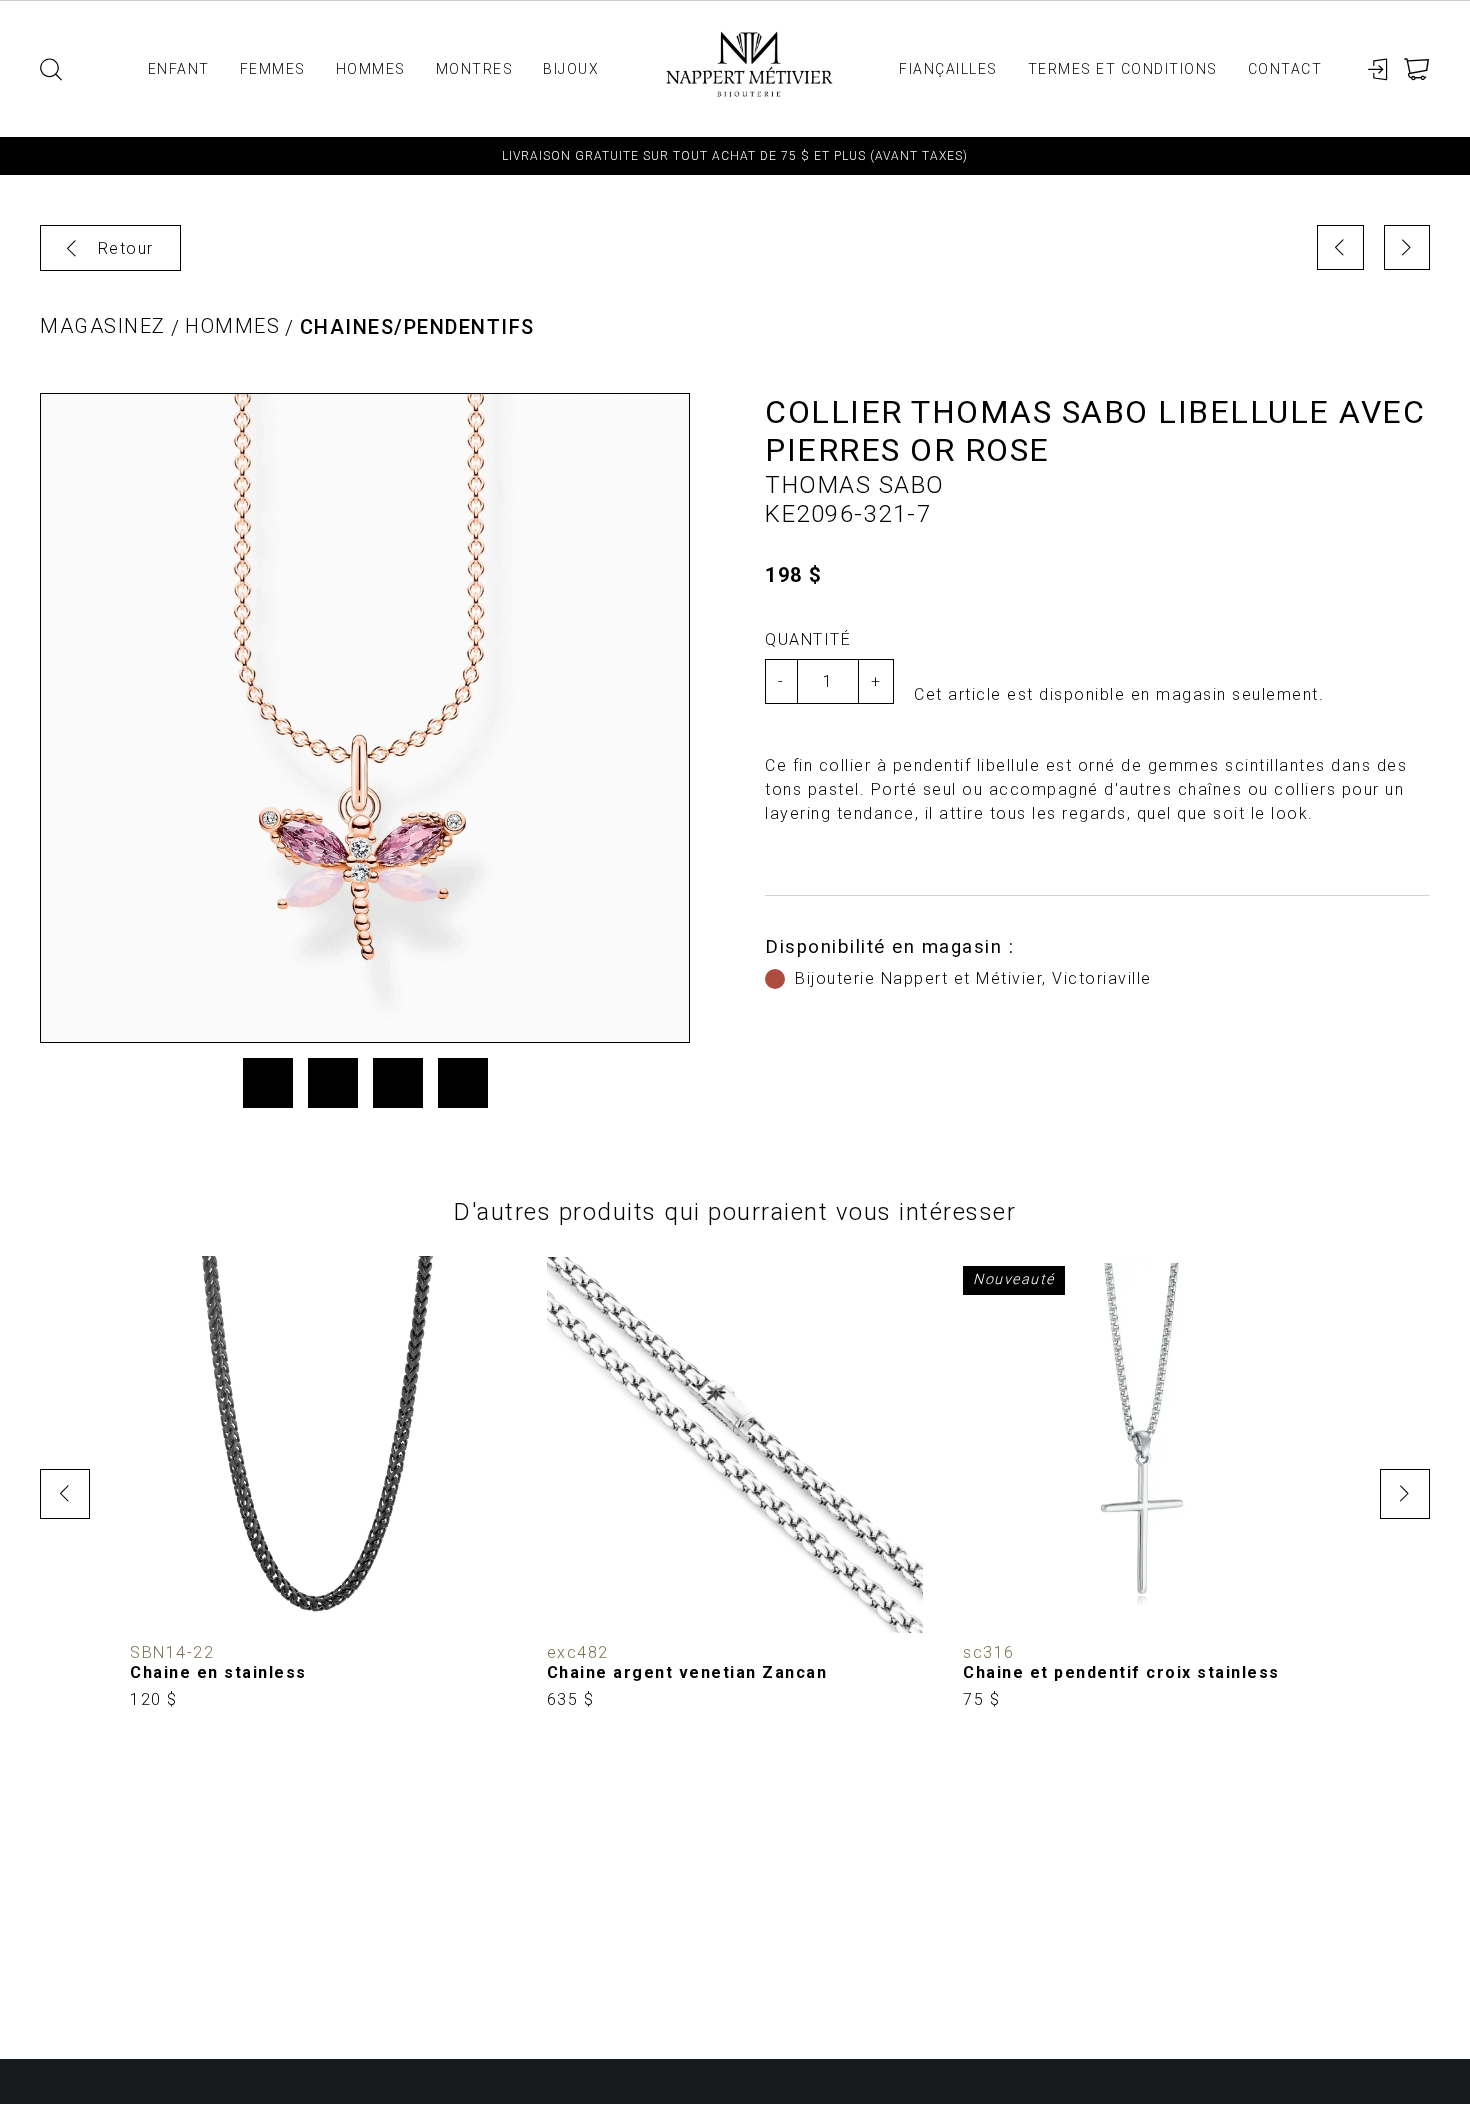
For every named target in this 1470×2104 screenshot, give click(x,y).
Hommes (371, 69)
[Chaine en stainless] (318, 1483)
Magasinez (103, 326)
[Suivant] (1407, 247)
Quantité (808, 639)
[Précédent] (1340, 247)
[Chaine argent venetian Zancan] (735, 1483)
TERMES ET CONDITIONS (1123, 69)
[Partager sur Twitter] (333, 1083)
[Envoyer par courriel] (463, 1083)
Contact (1285, 69)
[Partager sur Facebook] (268, 1083)
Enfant (179, 69)
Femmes (273, 69)
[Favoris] (160, 1603)
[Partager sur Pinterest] (398, 1083)
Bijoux (571, 69)
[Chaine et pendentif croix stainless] (1151, 1483)
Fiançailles (948, 69)
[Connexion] (1378, 69)
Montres (475, 69)
